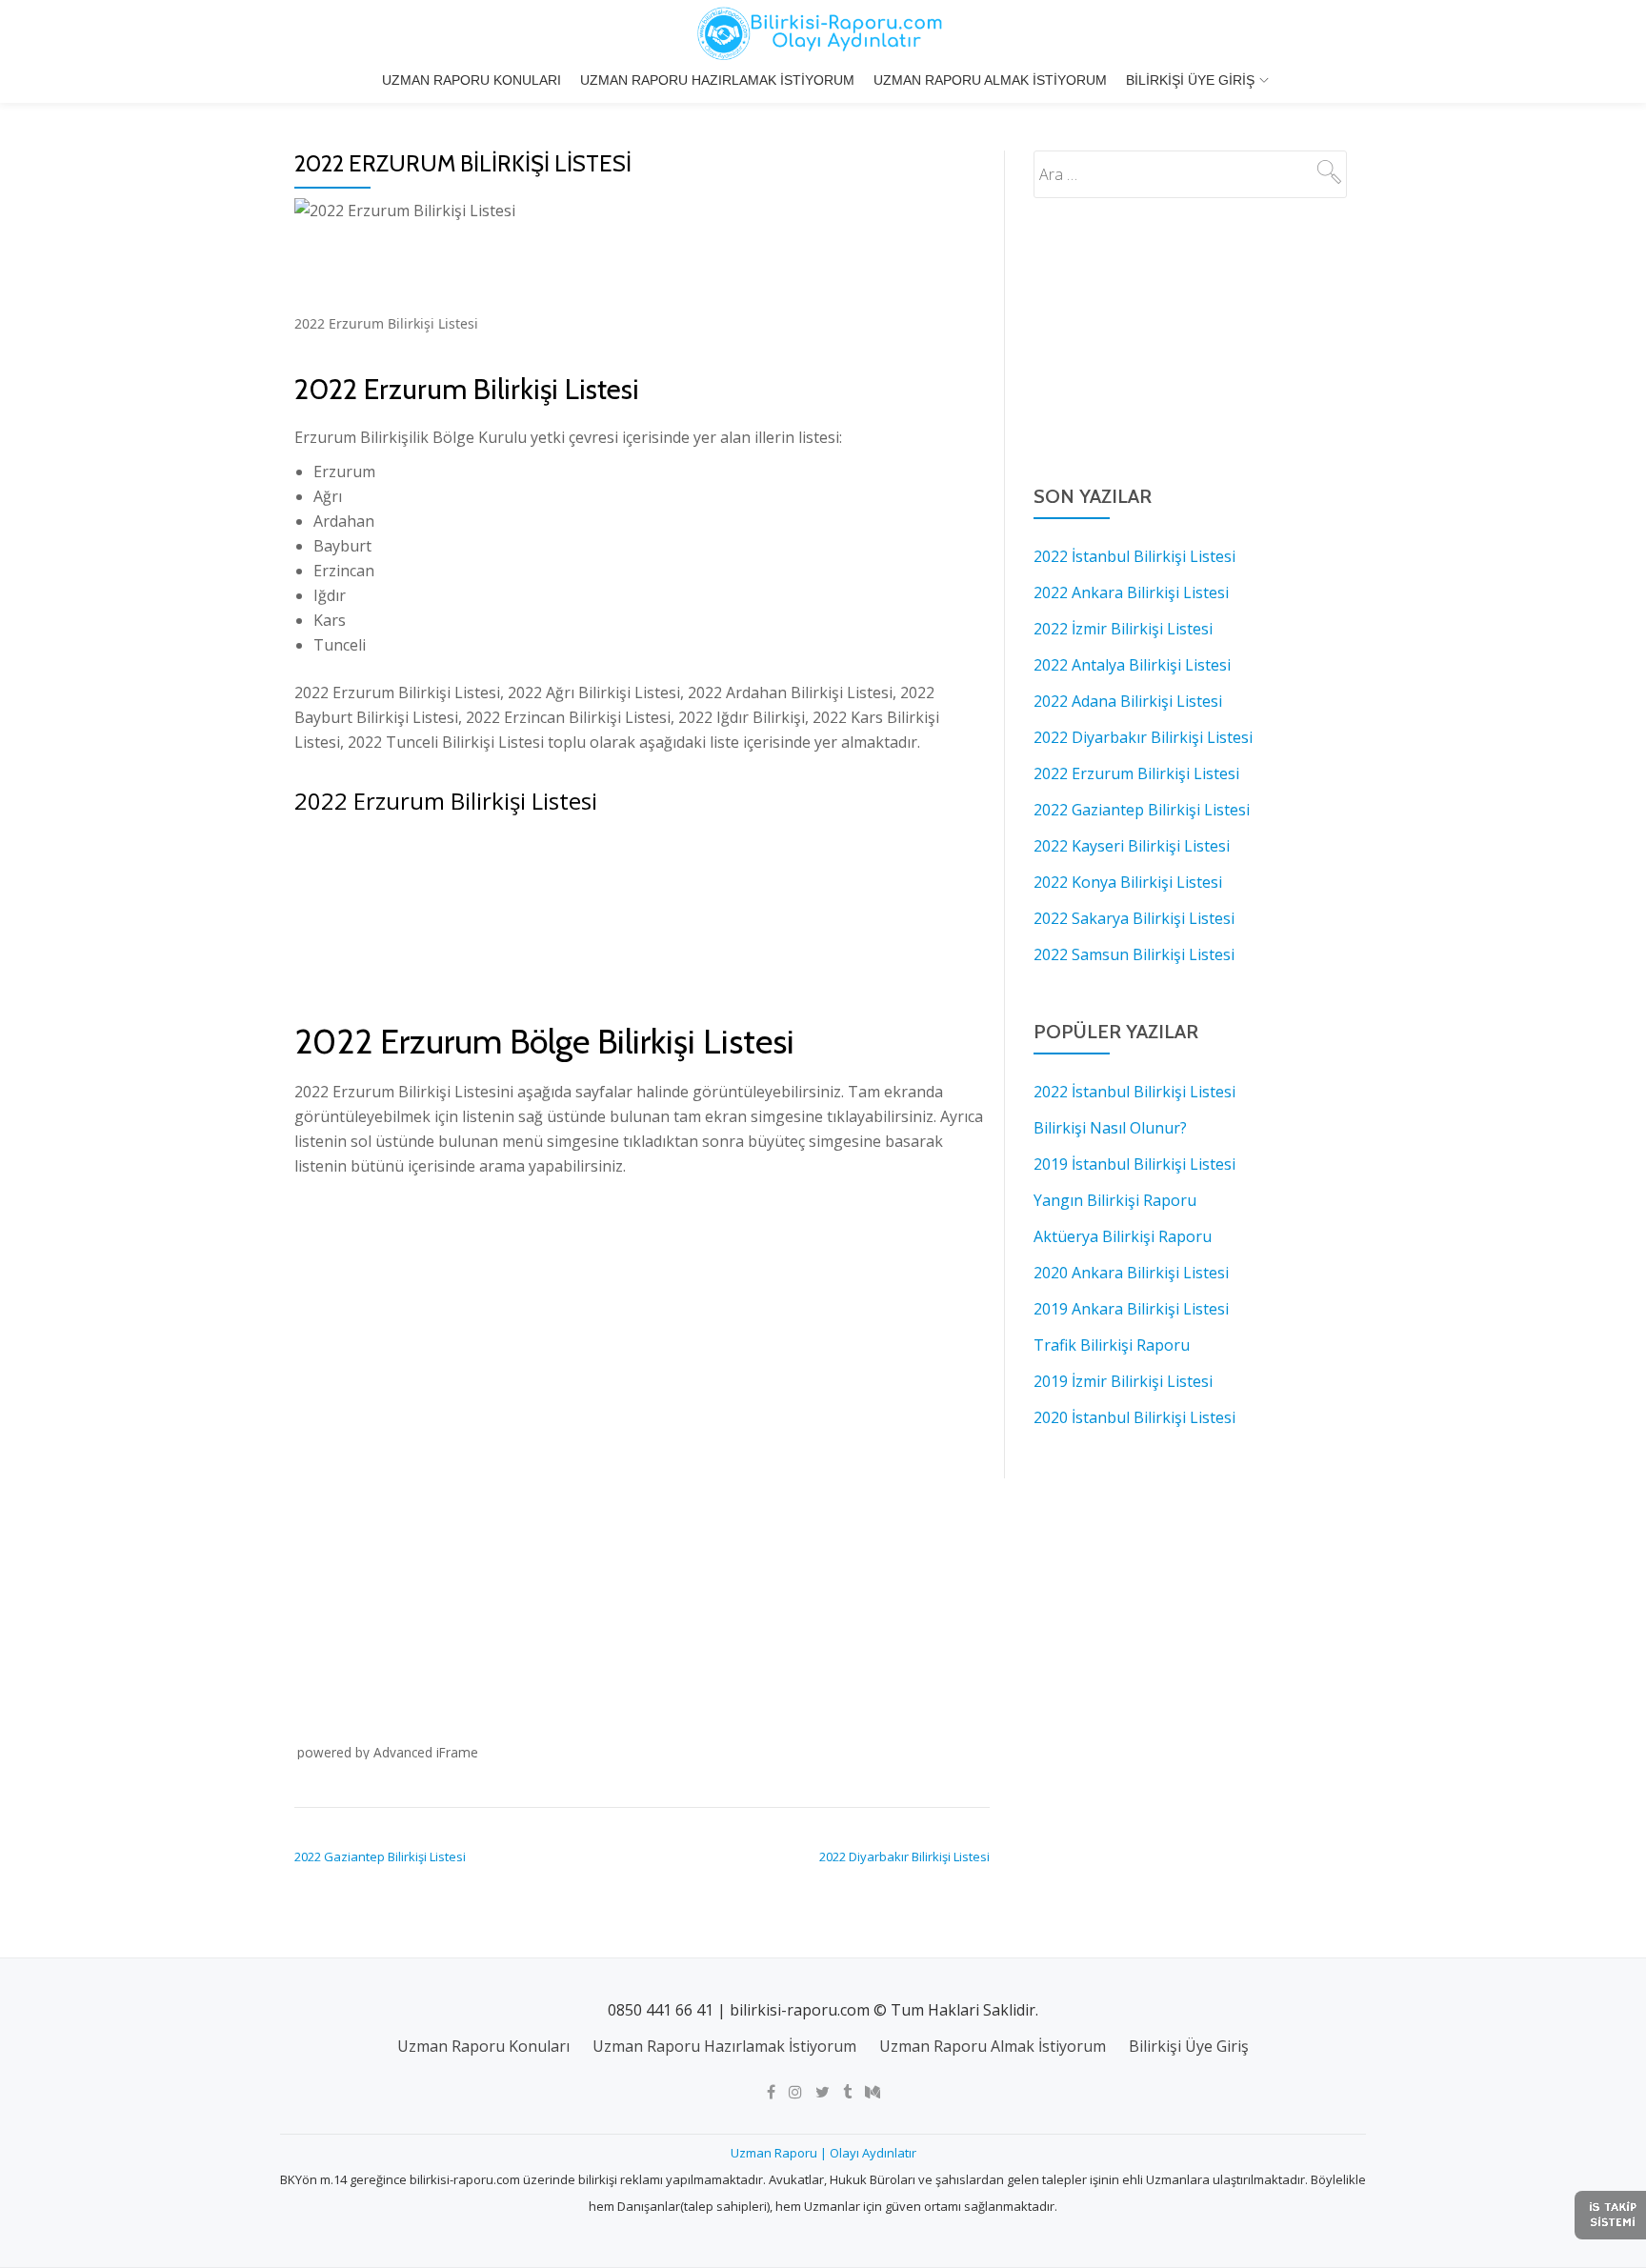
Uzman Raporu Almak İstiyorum (990, 80)
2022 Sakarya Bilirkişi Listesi (1134, 918)
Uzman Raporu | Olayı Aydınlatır (823, 2153)
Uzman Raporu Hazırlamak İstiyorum (717, 80)
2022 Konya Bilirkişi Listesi (1128, 882)
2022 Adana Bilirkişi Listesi (1128, 701)
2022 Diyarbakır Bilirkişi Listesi (904, 1857)
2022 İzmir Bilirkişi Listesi (1123, 629)
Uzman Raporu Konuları (472, 80)
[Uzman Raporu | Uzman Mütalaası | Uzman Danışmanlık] (823, 33)
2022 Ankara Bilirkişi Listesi (1131, 592)
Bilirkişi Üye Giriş (1190, 80)
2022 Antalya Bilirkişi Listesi (1132, 665)
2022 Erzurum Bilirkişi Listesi (1136, 773)
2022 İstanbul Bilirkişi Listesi (1134, 556)
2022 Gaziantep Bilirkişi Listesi (380, 1857)
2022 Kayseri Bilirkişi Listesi (1132, 846)
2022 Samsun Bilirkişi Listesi (1134, 954)
